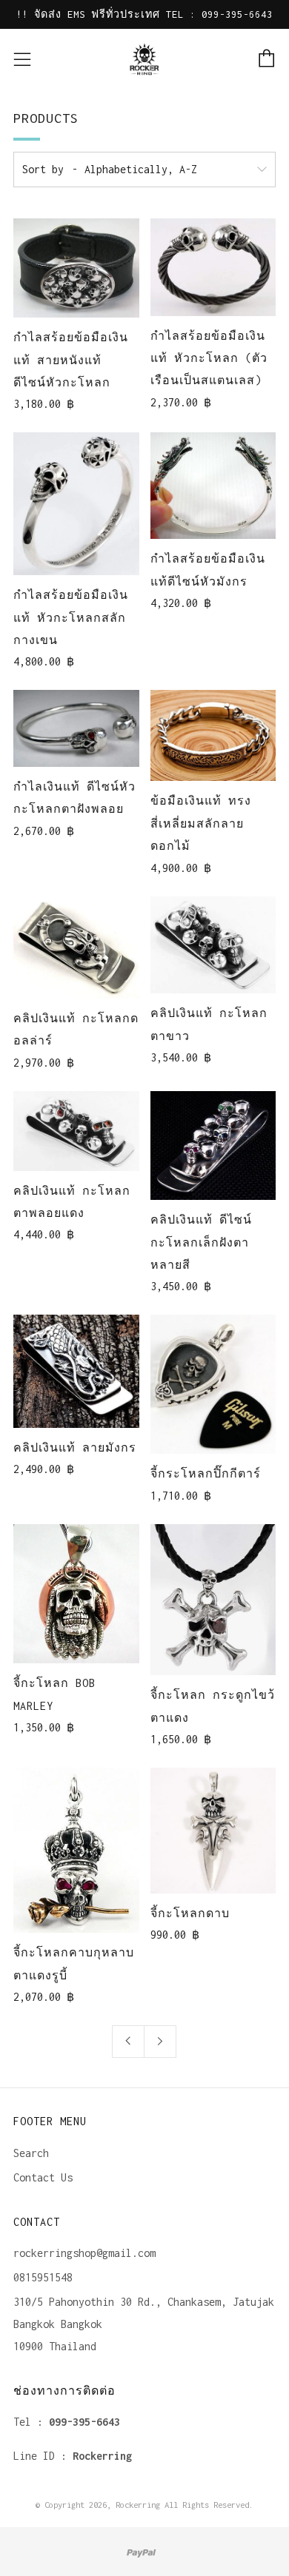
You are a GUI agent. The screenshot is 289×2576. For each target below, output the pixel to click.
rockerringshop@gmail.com (84, 2253)
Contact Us (43, 2177)
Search (31, 2153)
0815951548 (43, 2277)
